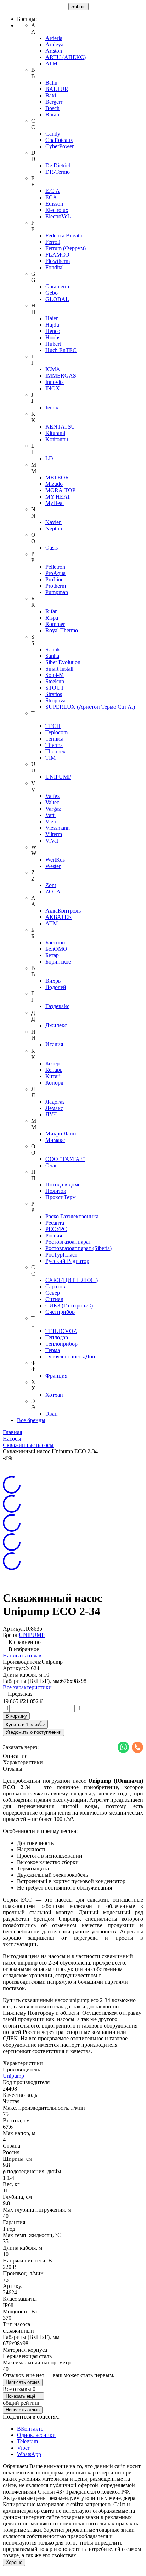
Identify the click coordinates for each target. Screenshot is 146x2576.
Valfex (53, 796)
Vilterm (54, 834)
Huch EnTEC (61, 350)
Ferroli (53, 242)
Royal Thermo (62, 630)
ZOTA (53, 892)
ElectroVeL (58, 216)
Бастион (55, 942)
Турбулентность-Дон (70, 1356)
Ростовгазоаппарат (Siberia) (78, 1248)
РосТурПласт (61, 1255)
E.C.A (53, 191)
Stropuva (55, 700)
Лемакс (54, 1108)
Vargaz (53, 809)
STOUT (55, 688)
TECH (53, 726)
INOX (53, 388)
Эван (52, 1414)
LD (49, 458)
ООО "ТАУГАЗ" (65, 1159)
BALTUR (57, 89)
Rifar (51, 611)
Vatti (50, 815)
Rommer (55, 624)
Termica (54, 739)
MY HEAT (58, 497)
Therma (54, 745)
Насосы (12, 1439)
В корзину (16, 1716)
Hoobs (53, 337)
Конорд (54, 1083)
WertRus (55, 860)
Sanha (52, 656)
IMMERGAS (61, 376)
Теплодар (57, 1337)
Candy (53, 134)
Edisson (54, 204)
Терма (53, 1350)
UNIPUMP (58, 777)
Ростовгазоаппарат (68, 1242)
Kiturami (55, 433)
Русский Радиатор (67, 1261)
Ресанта (55, 1223)
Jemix (52, 407)
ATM (51, 64)
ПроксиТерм (61, 1197)
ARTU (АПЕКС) (66, 57)
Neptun (54, 528)
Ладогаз (55, 1102)
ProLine (54, 579)
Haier (52, 318)
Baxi (51, 95)
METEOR (57, 478)
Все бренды (31, 1420)
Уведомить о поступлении (33, 1732)
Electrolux (57, 210)
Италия (54, 1044)
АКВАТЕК (59, 917)
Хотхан (54, 1395)
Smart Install (59, 669)
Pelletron (55, 567)
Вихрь (53, 981)
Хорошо (14, 2562)
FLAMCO (57, 255)
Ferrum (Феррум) (66, 248)
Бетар (52, 955)
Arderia (54, 38)
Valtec (52, 802)
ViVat (52, 841)
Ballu (51, 83)
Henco (53, 331)
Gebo (52, 293)
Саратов (55, 1286)
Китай (53, 1076)
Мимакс (55, 1140)
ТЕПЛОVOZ (61, 1331)
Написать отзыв (22, 1655)
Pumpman (57, 592)
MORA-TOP (60, 490)
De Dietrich (58, 165)
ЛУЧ (51, 1114)
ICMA (53, 369)
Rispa (52, 618)
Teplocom (57, 732)
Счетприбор (60, 1312)
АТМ (52, 923)
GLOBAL (57, 299)
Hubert (53, 344)
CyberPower (60, 146)
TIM (50, 758)
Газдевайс (57, 1006)
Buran (52, 114)
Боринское (58, 962)
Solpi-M (55, 675)
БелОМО (56, 949)
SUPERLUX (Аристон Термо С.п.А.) (90, 707)
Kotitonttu (57, 439)
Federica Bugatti (64, 235)
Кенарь (54, 1070)
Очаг (51, 1165)
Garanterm (57, 286)
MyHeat (55, 503)
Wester (53, 866)
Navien (54, 522)
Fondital (55, 267)
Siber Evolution (63, 662)
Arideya (54, 44)
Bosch (52, 108)
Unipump (13, 2076)
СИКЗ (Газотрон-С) (69, 1306)
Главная (12, 1432)
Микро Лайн (61, 1134)
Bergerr (54, 102)
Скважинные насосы (28, 1445)
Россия (54, 1235)
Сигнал (54, 1299)
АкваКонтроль (63, 911)
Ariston (54, 51)
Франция (56, 1376)
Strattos (54, 694)
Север (53, 1293)
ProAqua (55, 573)
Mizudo (54, 484)
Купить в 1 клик (23, 1725)
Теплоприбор (61, 1344)
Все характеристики (27, 1687)
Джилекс (56, 1025)
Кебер (52, 1063)
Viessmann (58, 828)
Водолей (56, 987)
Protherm (56, 586)
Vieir (51, 821)
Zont (51, 885)
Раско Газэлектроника (72, 1216)
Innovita (55, 382)
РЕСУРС (56, 1229)
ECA (51, 197)
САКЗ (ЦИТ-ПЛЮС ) (72, 1280)
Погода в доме (63, 1184)
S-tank (53, 649)
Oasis (52, 548)
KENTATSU (60, 427)
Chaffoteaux (59, 140)
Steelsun (55, 681)
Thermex (55, 751)
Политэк (56, 1191)
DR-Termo (58, 172)
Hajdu (52, 325)
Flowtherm (58, 261)
